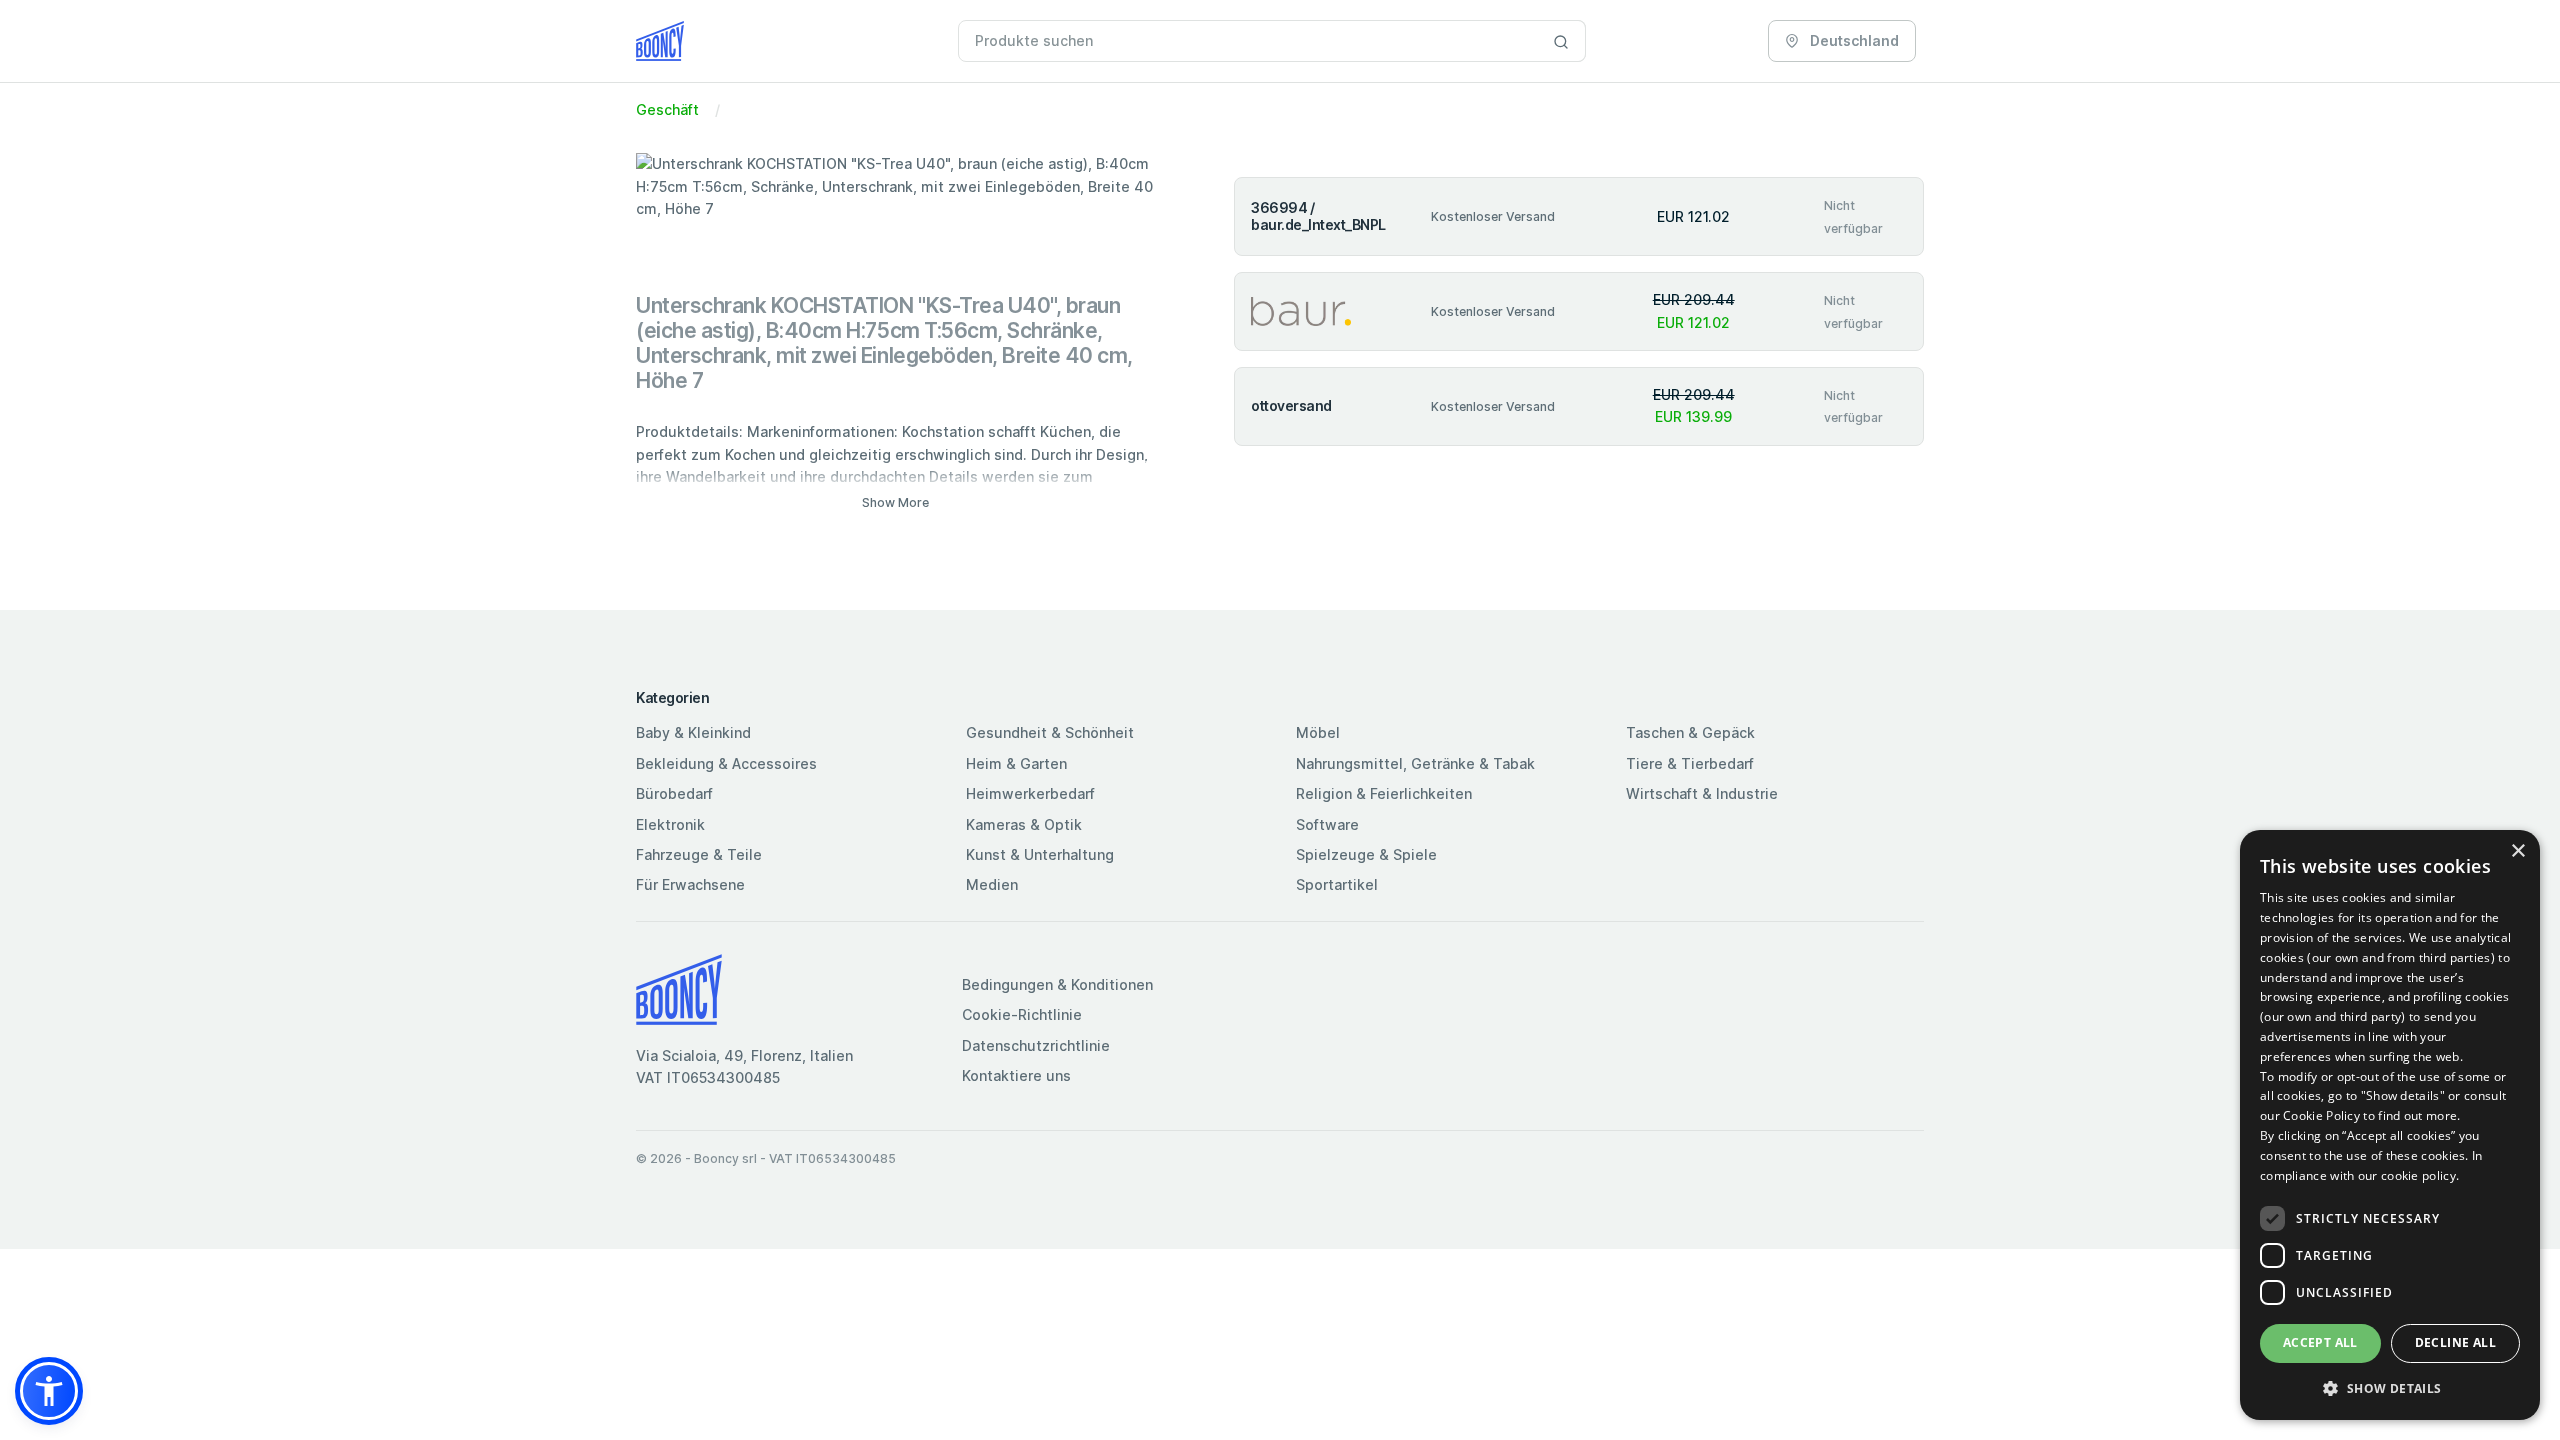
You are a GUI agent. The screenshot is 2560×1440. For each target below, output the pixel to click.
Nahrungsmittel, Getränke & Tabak (1415, 763)
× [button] (2517, 851)
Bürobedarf (674, 793)
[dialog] (2390, 1125)
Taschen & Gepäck (1690, 732)
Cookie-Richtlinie (1022, 1014)
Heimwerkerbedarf (1030, 793)
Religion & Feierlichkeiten (1384, 793)
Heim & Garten (1016, 763)
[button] (49, 1391)
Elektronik (670, 824)
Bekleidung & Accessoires (726, 763)
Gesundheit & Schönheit (1050, 732)
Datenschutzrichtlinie (1036, 1045)
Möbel (1318, 732)
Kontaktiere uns (1016, 1075)
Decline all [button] (2455, 1342)
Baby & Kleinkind (693, 732)
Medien (992, 884)
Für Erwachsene (690, 884)
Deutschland (1853, 40)
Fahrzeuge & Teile (699, 854)
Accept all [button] (2320, 1342)
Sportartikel (1337, 884)
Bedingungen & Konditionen (1057, 984)
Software (1327, 824)
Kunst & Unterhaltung (1040, 854)
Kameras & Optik (1024, 824)
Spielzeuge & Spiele (1366, 854)
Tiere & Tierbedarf (1690, 763)
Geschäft (667, 109)
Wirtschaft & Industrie (1702, 793)
